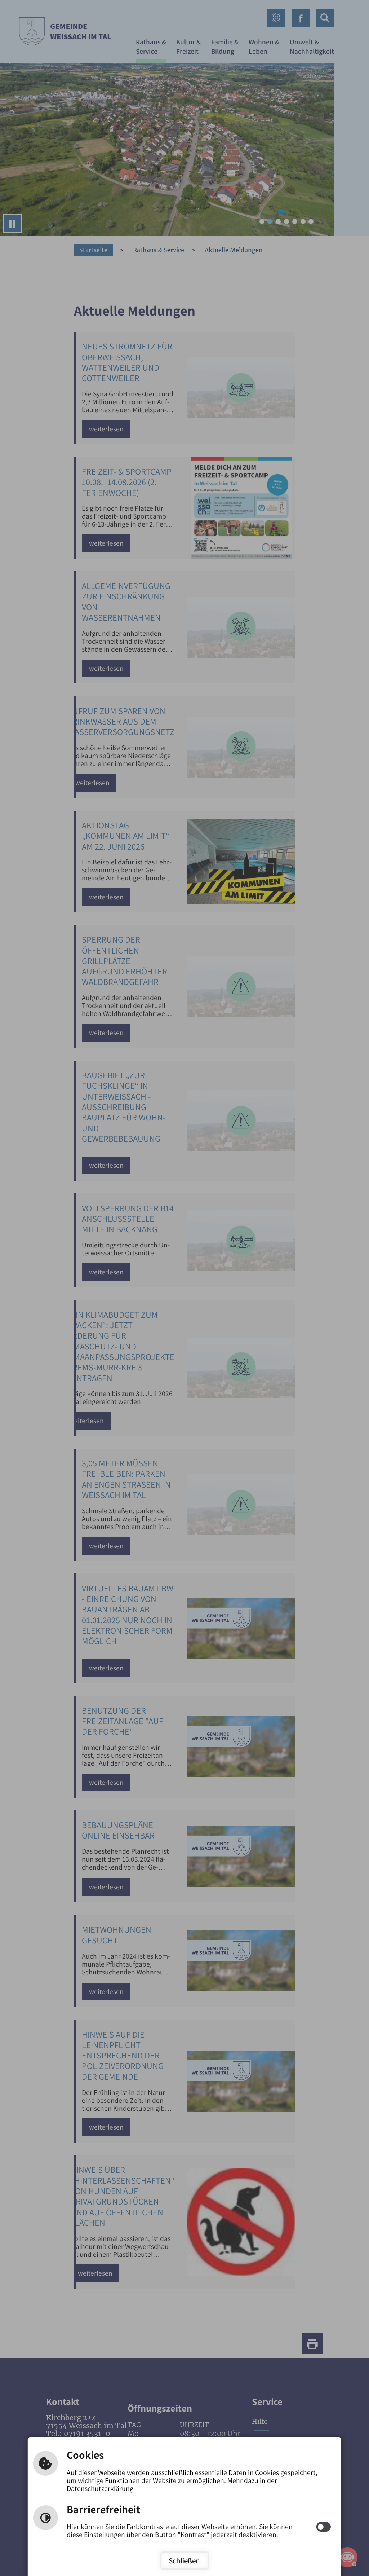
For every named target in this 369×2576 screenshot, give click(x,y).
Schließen (184, 2560)
